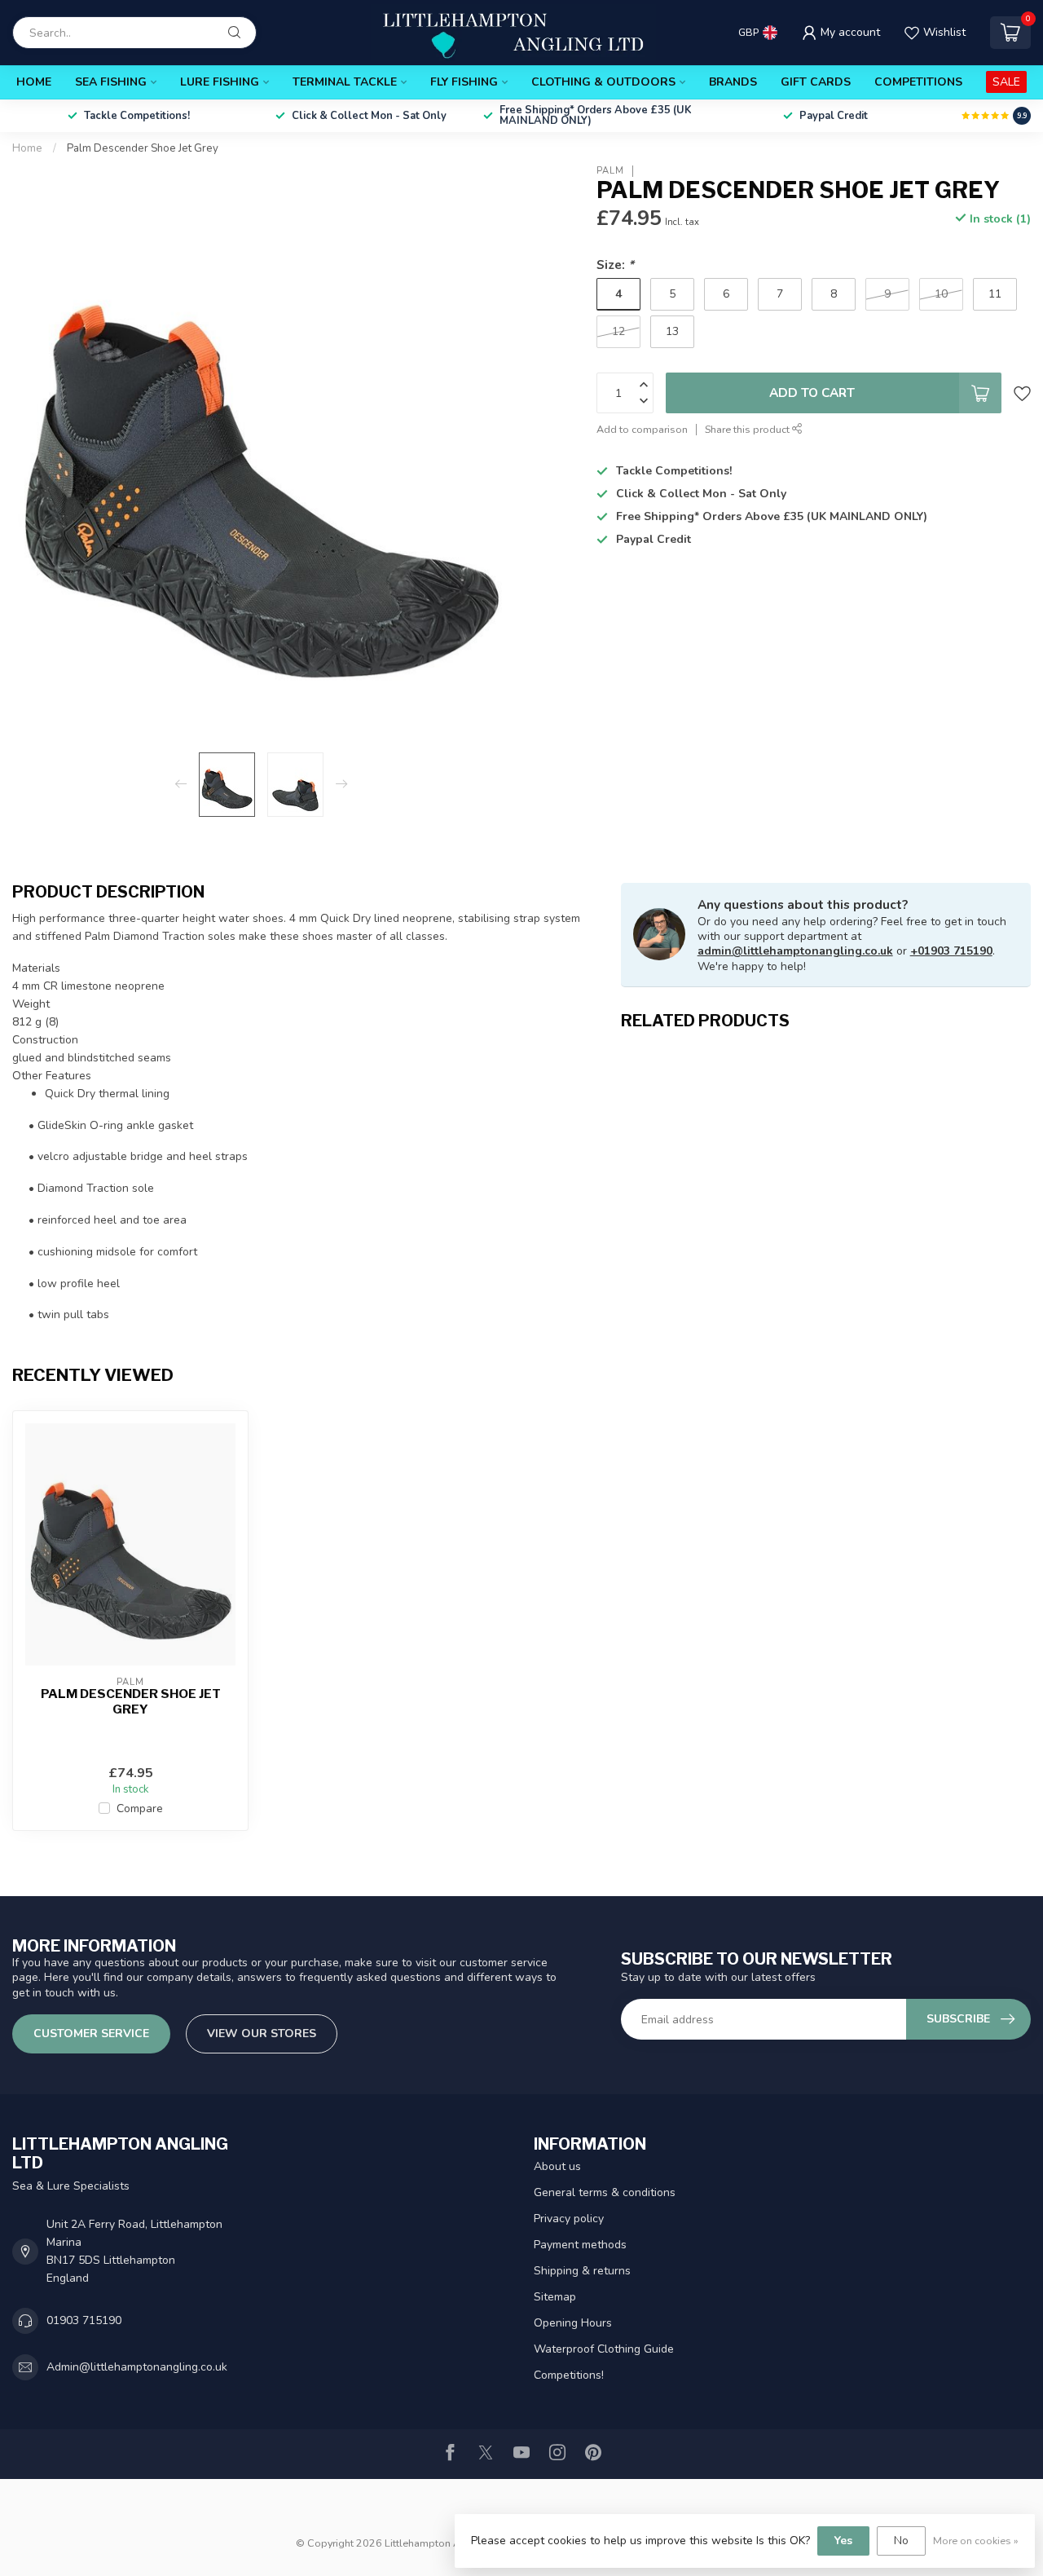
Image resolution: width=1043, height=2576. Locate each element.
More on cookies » (976, 2541)
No (901, 2541)
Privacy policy (569, 2219)
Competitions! (569, 2375)
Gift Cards (816, 82)
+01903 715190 (951, 951)
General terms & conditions (605, 2192)
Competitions (918, 82)
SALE (1006, 82)
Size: (615, 265)
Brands (733, 82)
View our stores (262, 2033)
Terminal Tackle (345, 82)
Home (34, 82)
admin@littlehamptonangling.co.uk (795, 951)
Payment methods (580, 2245)
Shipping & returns (582, 2271)
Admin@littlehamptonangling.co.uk (137, 2367)
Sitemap (555, 2297)
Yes (843, 2541)
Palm (610, 171)
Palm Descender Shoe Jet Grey (143, 148)
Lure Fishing (220, 82)
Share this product (748, 429)
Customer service (91, 2033)
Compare (140, 1808)
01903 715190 (84, 2320)
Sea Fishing (111, 82)
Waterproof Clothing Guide (604, 2349)
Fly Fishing (464, 82)
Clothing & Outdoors (603, 82)
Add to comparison (642, 429)
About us (557, 2166)
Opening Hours (573, 2323)
